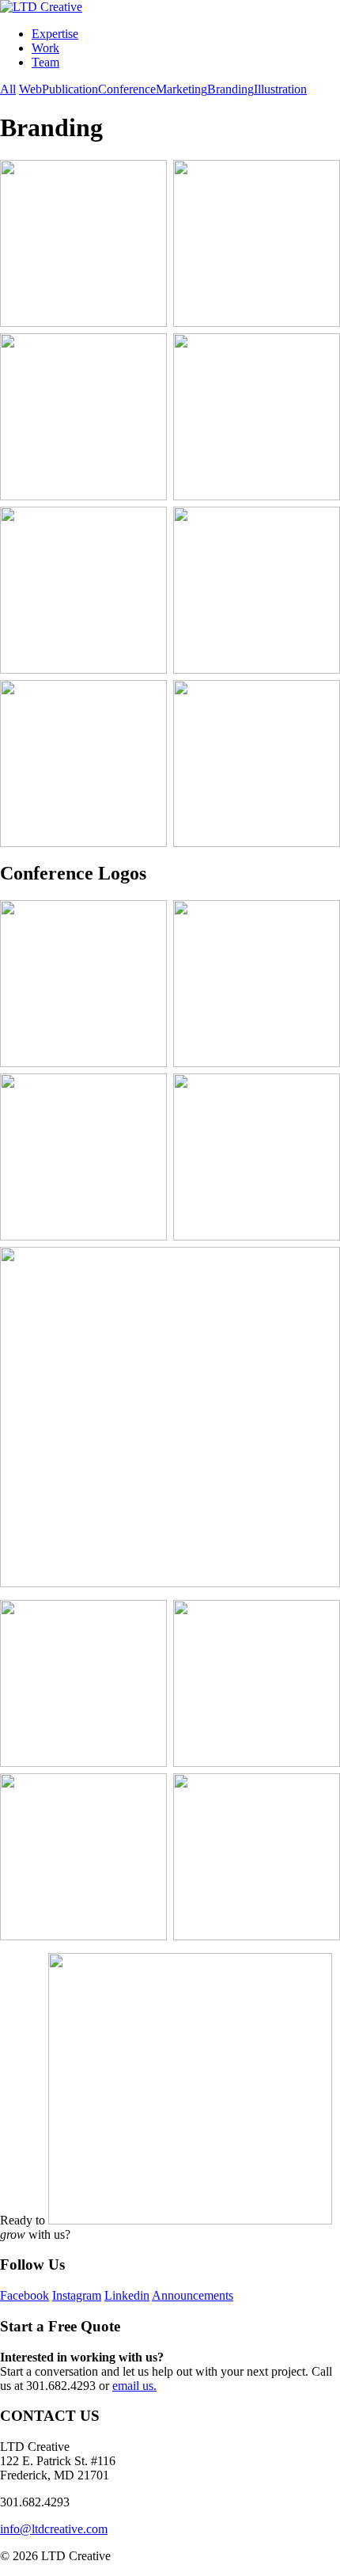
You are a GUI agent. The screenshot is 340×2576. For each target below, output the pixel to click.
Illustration (280, 89)
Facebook (25, 2295)
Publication (70, 89)
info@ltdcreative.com (54, 2529)
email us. (134, 2386)
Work (45, 48)
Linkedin (127, 2295)
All (8, 89)
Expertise (55, 34)
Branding (230, 89)
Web (30, 89)
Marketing (181, 89)
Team (45, 62)
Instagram (77, 2295)
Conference (127, 89)
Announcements (193, 2295)
